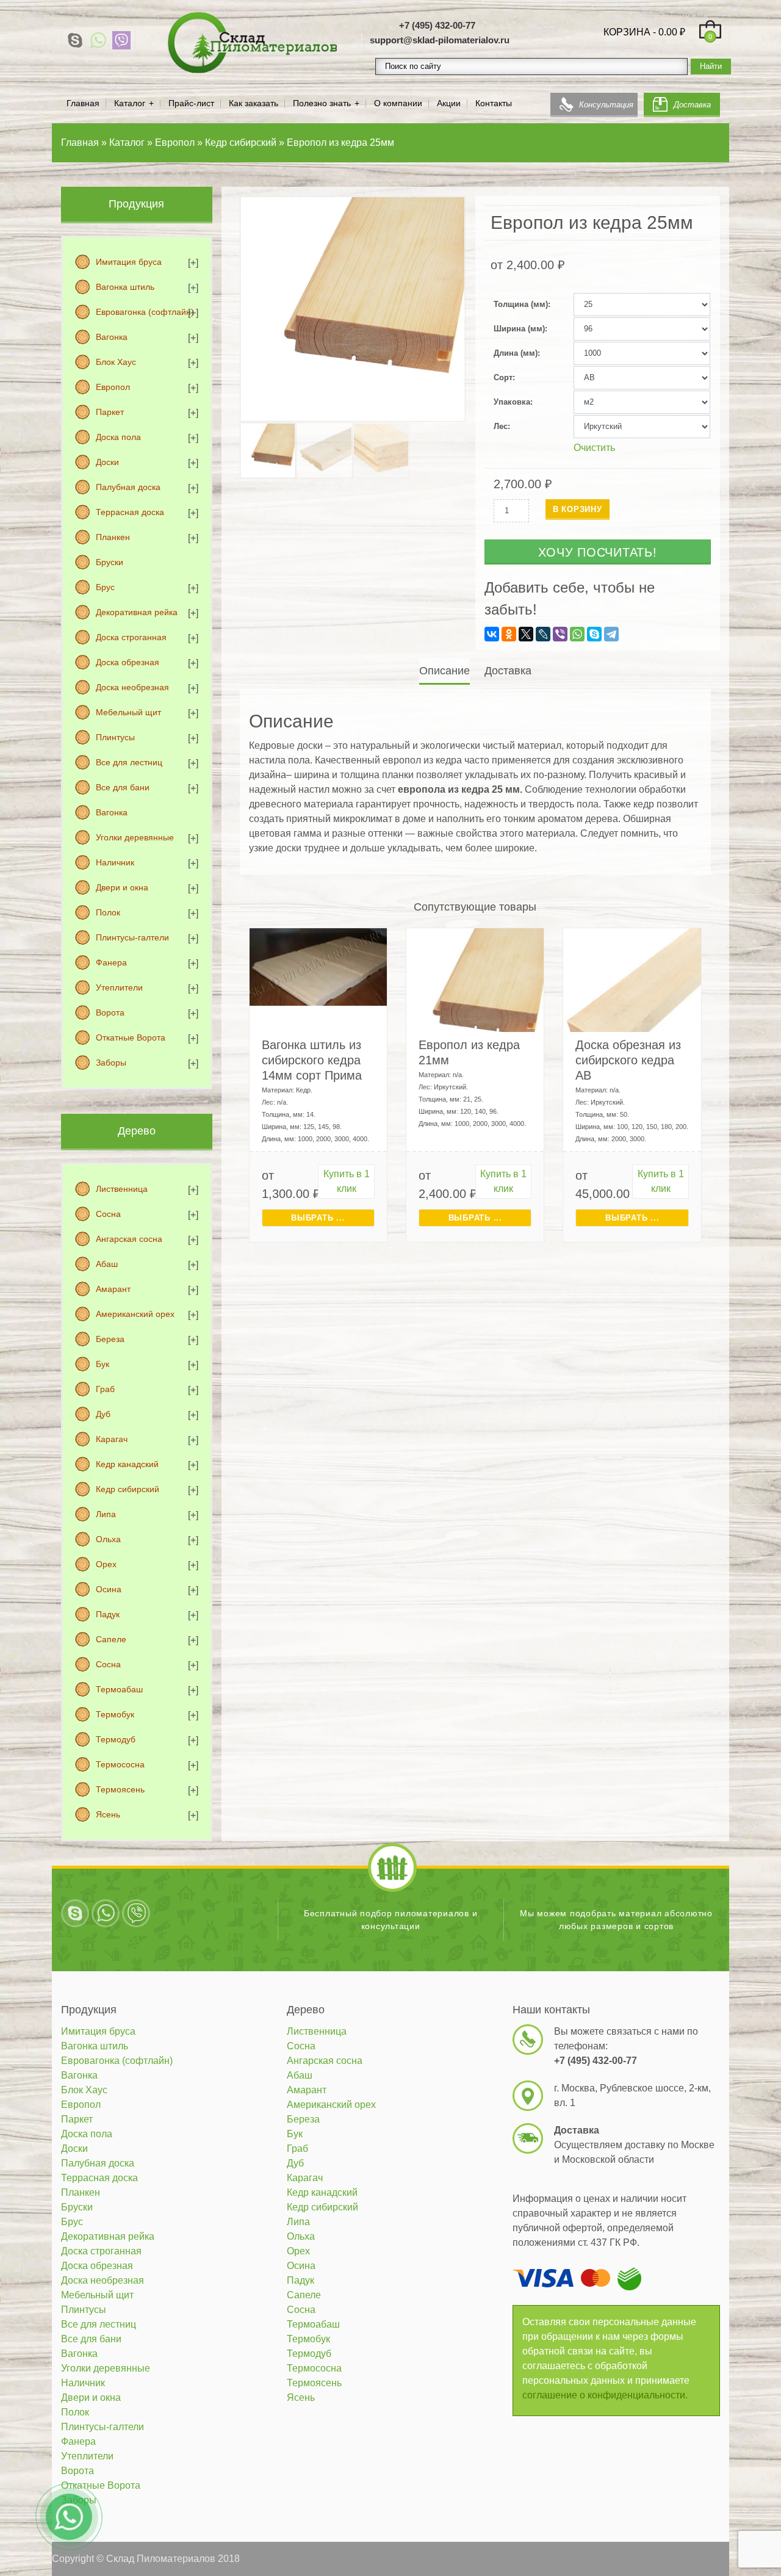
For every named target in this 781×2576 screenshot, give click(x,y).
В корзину (578, 509)
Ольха (108, 1539)
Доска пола (118, 437)
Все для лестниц (129, 762)
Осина (109, 1589)
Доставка (692, 105)
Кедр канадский (127, 1464)
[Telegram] (611, 634)
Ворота (110, 1012)
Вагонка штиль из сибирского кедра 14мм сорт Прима (312, 1060)
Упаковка (512, 402)
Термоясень (120, 1789)
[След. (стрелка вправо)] (760, 1288)
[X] (526, 634)
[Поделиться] (741, 13)
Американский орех (135, 1314)
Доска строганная (131, 637)
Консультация (606, 105)
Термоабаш (119, 1689)
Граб (105, 1389)
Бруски (110, 562)
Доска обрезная (128, 662)
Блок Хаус (116, 362)
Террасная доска (130, 512)
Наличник (115, 862)
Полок (108, 912)
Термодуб (116, 1739)
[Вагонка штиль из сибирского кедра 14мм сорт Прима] (318, 966)
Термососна (120, 1764)
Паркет (110, 412)
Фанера (111, 962)
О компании (398, 103)
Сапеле (111, 1639)
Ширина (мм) (519, 329)
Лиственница (122, 1189)
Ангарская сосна (129, 1239)
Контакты (494, 103)
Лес (501, 426)
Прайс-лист (191, 103)
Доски (107, 462)
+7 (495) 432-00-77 (437, 25)
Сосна (108, 1214)
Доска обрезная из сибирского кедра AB (628, 1060)
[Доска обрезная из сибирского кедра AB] (632, 996)
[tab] (446, 671)
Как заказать (254, 103)
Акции (449, 103)
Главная (83, 103)
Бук (103, 1364)
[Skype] (75, 40)
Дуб (103, 1414)
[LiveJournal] (543, 634)
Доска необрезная (132, 687)
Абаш (107, 1264)
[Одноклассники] (509, 634)
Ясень (108, 1814)
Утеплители (119, 987)
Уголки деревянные (135, 837)
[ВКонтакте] (492, 634)
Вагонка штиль (125, 287)
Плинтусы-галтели (132, 937)
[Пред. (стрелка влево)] (21, 1288)
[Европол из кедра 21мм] (475, 996)
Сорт (503, 377)
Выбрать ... (318, 1218)
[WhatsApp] (98, 40)
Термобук (115, 1714)
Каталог (130, 103)
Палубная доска (128, 487)
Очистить (594, 448)
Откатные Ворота (131, 1037)
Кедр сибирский (128, 1489)
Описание (444, 671)
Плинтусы (115, 737)
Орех (106, 1564)
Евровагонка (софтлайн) (145, 312)
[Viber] (121, 40)
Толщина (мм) (521, 304)
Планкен (113, 537)
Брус (105, 587)
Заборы (111, 1063)
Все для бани (123, 787)
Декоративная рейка (137, 612)
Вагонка (112, 337)
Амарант (113, 1289)
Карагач (112, 1439)
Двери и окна (122, 887)
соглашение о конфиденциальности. (605, 2395)
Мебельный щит (128, 712)
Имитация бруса (129, 262)
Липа (106, 1514)
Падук (108, 1614)
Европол (113, 387)
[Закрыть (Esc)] (768, 13)
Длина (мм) (516, 353)
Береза (110, 1339)
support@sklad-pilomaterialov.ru (440, 40)
